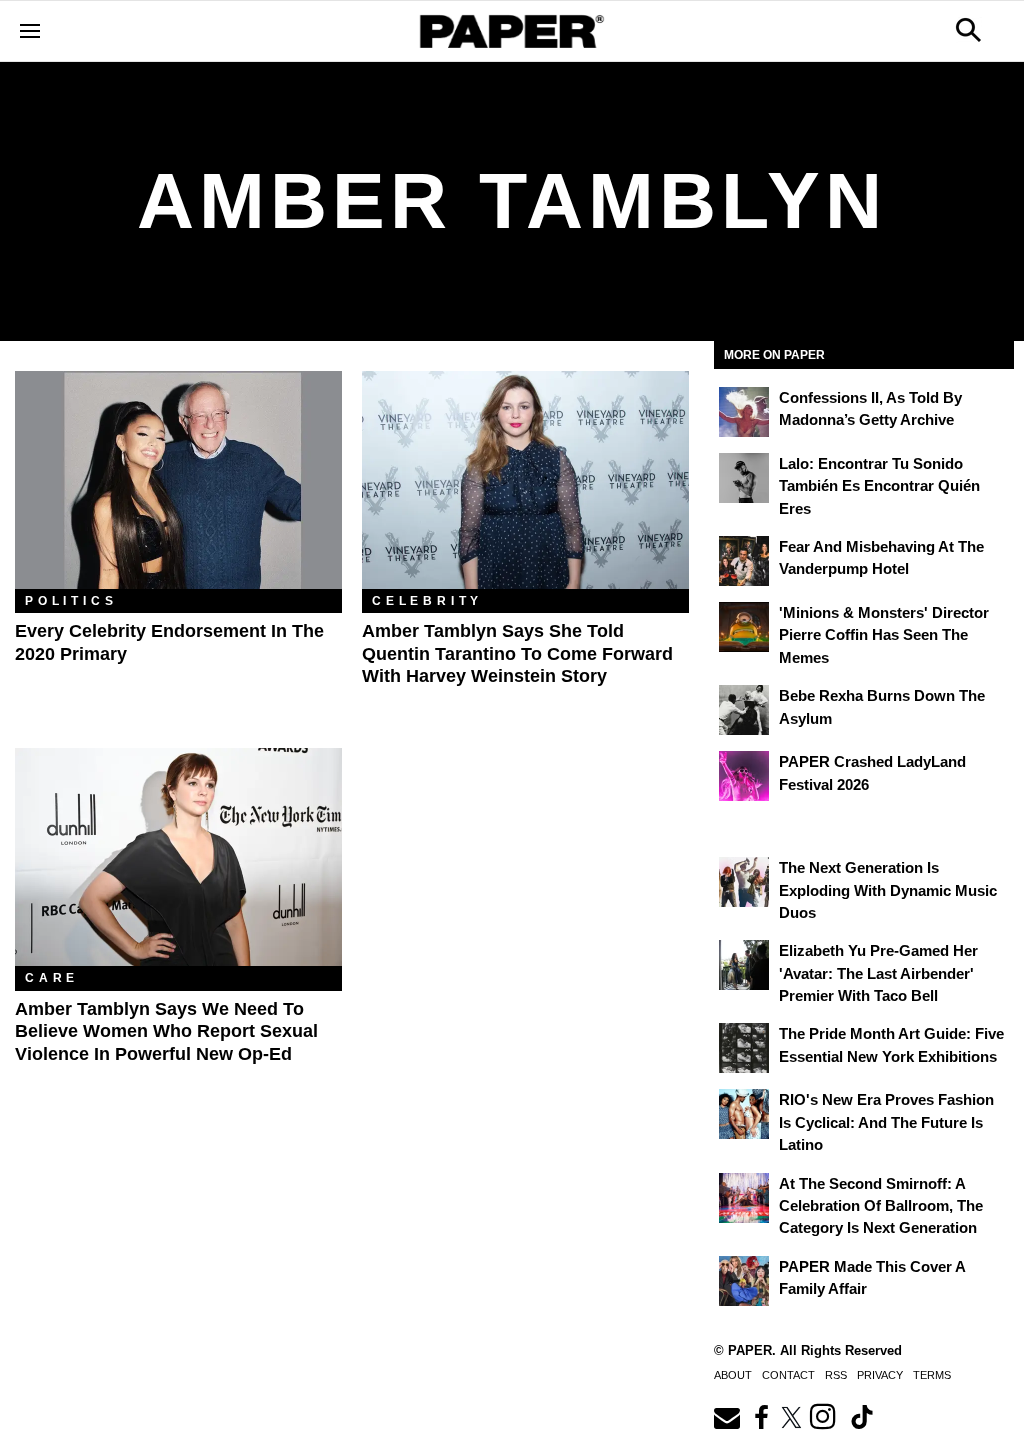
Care (52, 978)
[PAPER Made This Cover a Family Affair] (744, 1281)
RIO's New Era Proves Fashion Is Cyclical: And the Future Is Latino (886, 1122)
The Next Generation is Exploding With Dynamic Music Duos (888, 890)
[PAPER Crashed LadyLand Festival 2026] (744, 776)
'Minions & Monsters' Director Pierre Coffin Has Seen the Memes (884, 635)
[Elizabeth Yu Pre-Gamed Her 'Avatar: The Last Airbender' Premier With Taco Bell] (744, 965)
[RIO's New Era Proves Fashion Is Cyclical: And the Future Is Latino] (744, 1114)
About (733, 1375)
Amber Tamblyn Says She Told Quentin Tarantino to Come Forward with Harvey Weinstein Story (517, 653)
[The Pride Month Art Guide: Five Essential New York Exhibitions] (744, 1048)
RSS (836, 1375)
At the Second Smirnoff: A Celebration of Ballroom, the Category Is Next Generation (881, 1206)
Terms (932, 1375)
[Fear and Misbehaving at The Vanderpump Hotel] (744, 561)
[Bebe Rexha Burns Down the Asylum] (744, 710)
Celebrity (427, 601)
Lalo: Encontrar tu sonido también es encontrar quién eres (879, 486)
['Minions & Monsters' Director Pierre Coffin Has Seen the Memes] (744, 627)
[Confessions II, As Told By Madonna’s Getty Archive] (744, 412)
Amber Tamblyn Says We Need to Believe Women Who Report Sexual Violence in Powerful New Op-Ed (166, 1031)
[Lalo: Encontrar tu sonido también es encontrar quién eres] (744, 478)
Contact (788, 1375)
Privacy (880, 1375)
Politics (71, 601)
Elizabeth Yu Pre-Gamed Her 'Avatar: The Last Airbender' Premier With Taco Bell (878, 973)
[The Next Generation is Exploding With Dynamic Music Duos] (744, 882)
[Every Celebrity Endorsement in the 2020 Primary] (178, 480)
